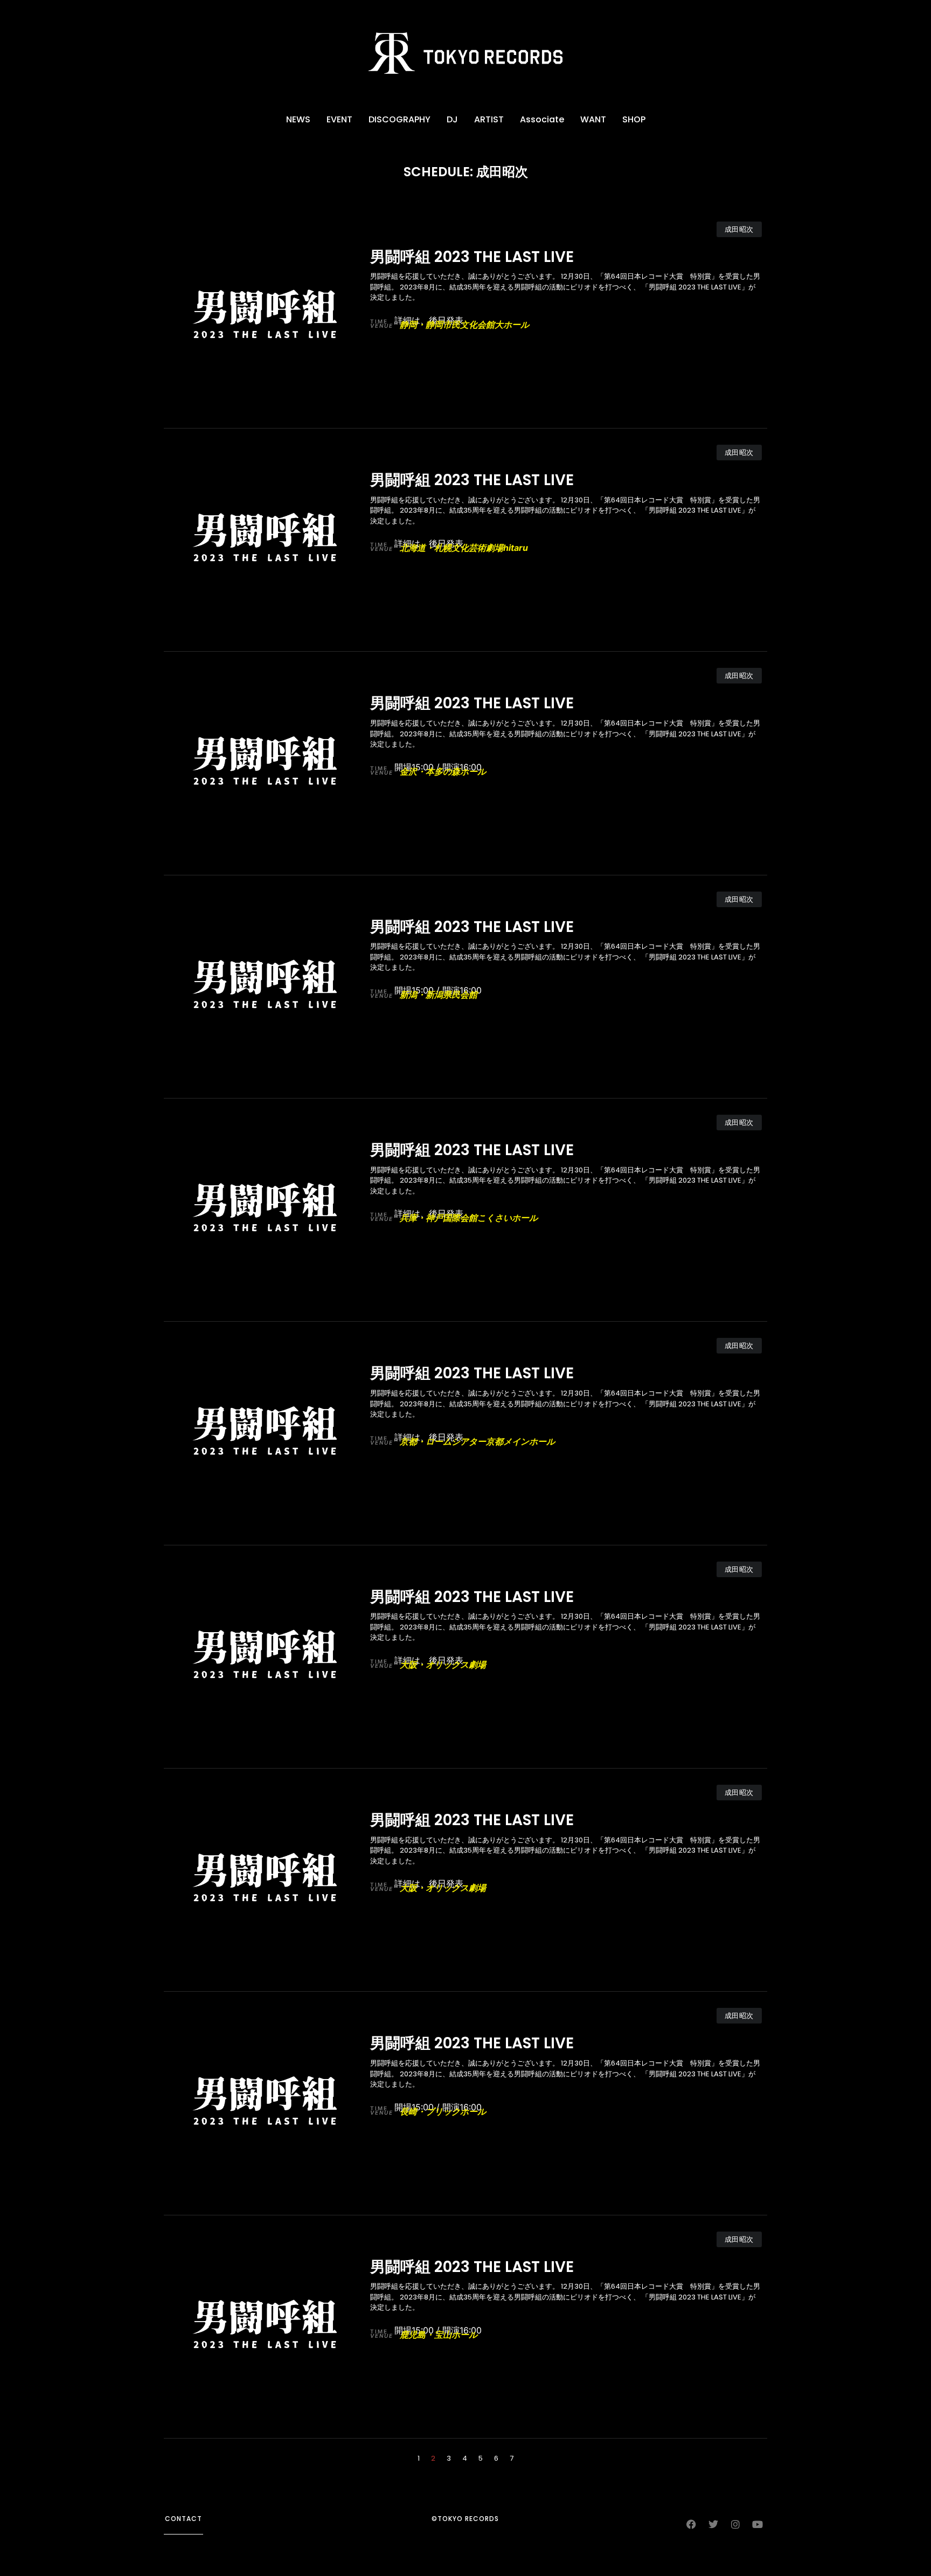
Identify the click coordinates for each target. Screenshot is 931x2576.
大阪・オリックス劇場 (428, 1665)
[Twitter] (713, 2524)
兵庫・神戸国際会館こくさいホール (454, 1218)
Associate (542, 119)
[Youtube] (758, 2524)
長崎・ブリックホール (428, 2111)
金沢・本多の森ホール (428, 771)
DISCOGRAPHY (400, 119)
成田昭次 (739, 229)
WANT (593, 119)
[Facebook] (691, 2524)
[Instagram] (735, 2524)
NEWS (298, 119)
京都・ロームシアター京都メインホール (463, 1441)
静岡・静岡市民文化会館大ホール (450, 324)
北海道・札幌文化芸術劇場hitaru (449, 548)
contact (183, 2519)
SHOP (634, 119)
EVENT (339, 119)
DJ (452, 119)
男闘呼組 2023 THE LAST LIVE (472, 257)
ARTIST (489, 119)
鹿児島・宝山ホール (424, 2335)
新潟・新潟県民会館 (424, 995)
